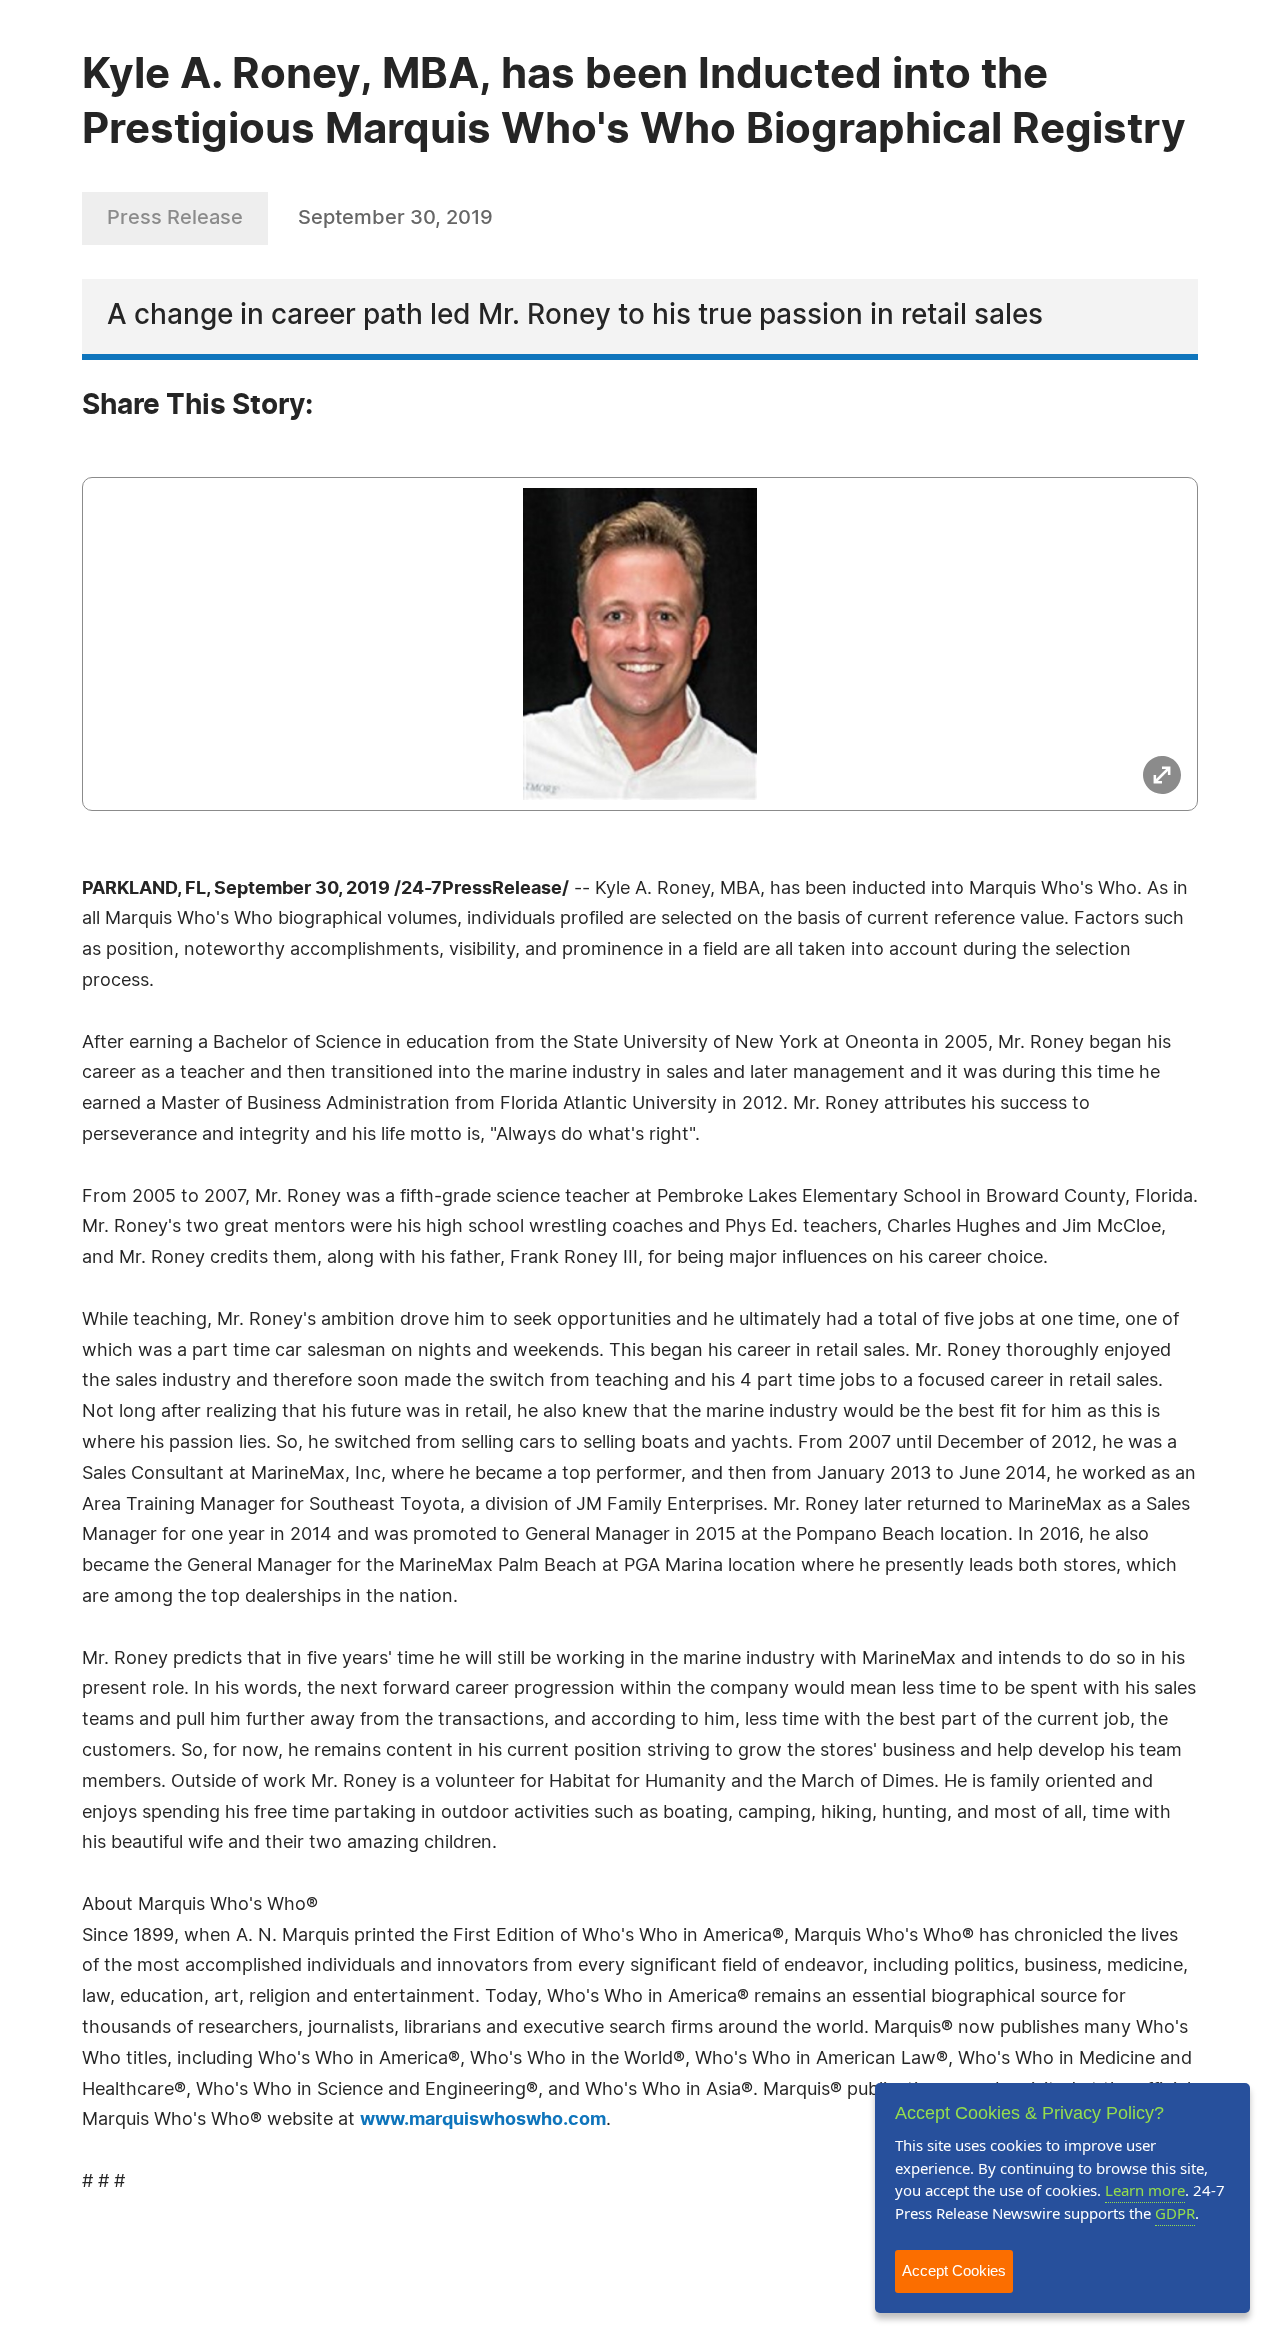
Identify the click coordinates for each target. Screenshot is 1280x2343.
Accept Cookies (954, 2270)
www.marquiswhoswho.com (483, 2120)
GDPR (1175, 2213)
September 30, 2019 (395, 218)
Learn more (1145, 2190)
